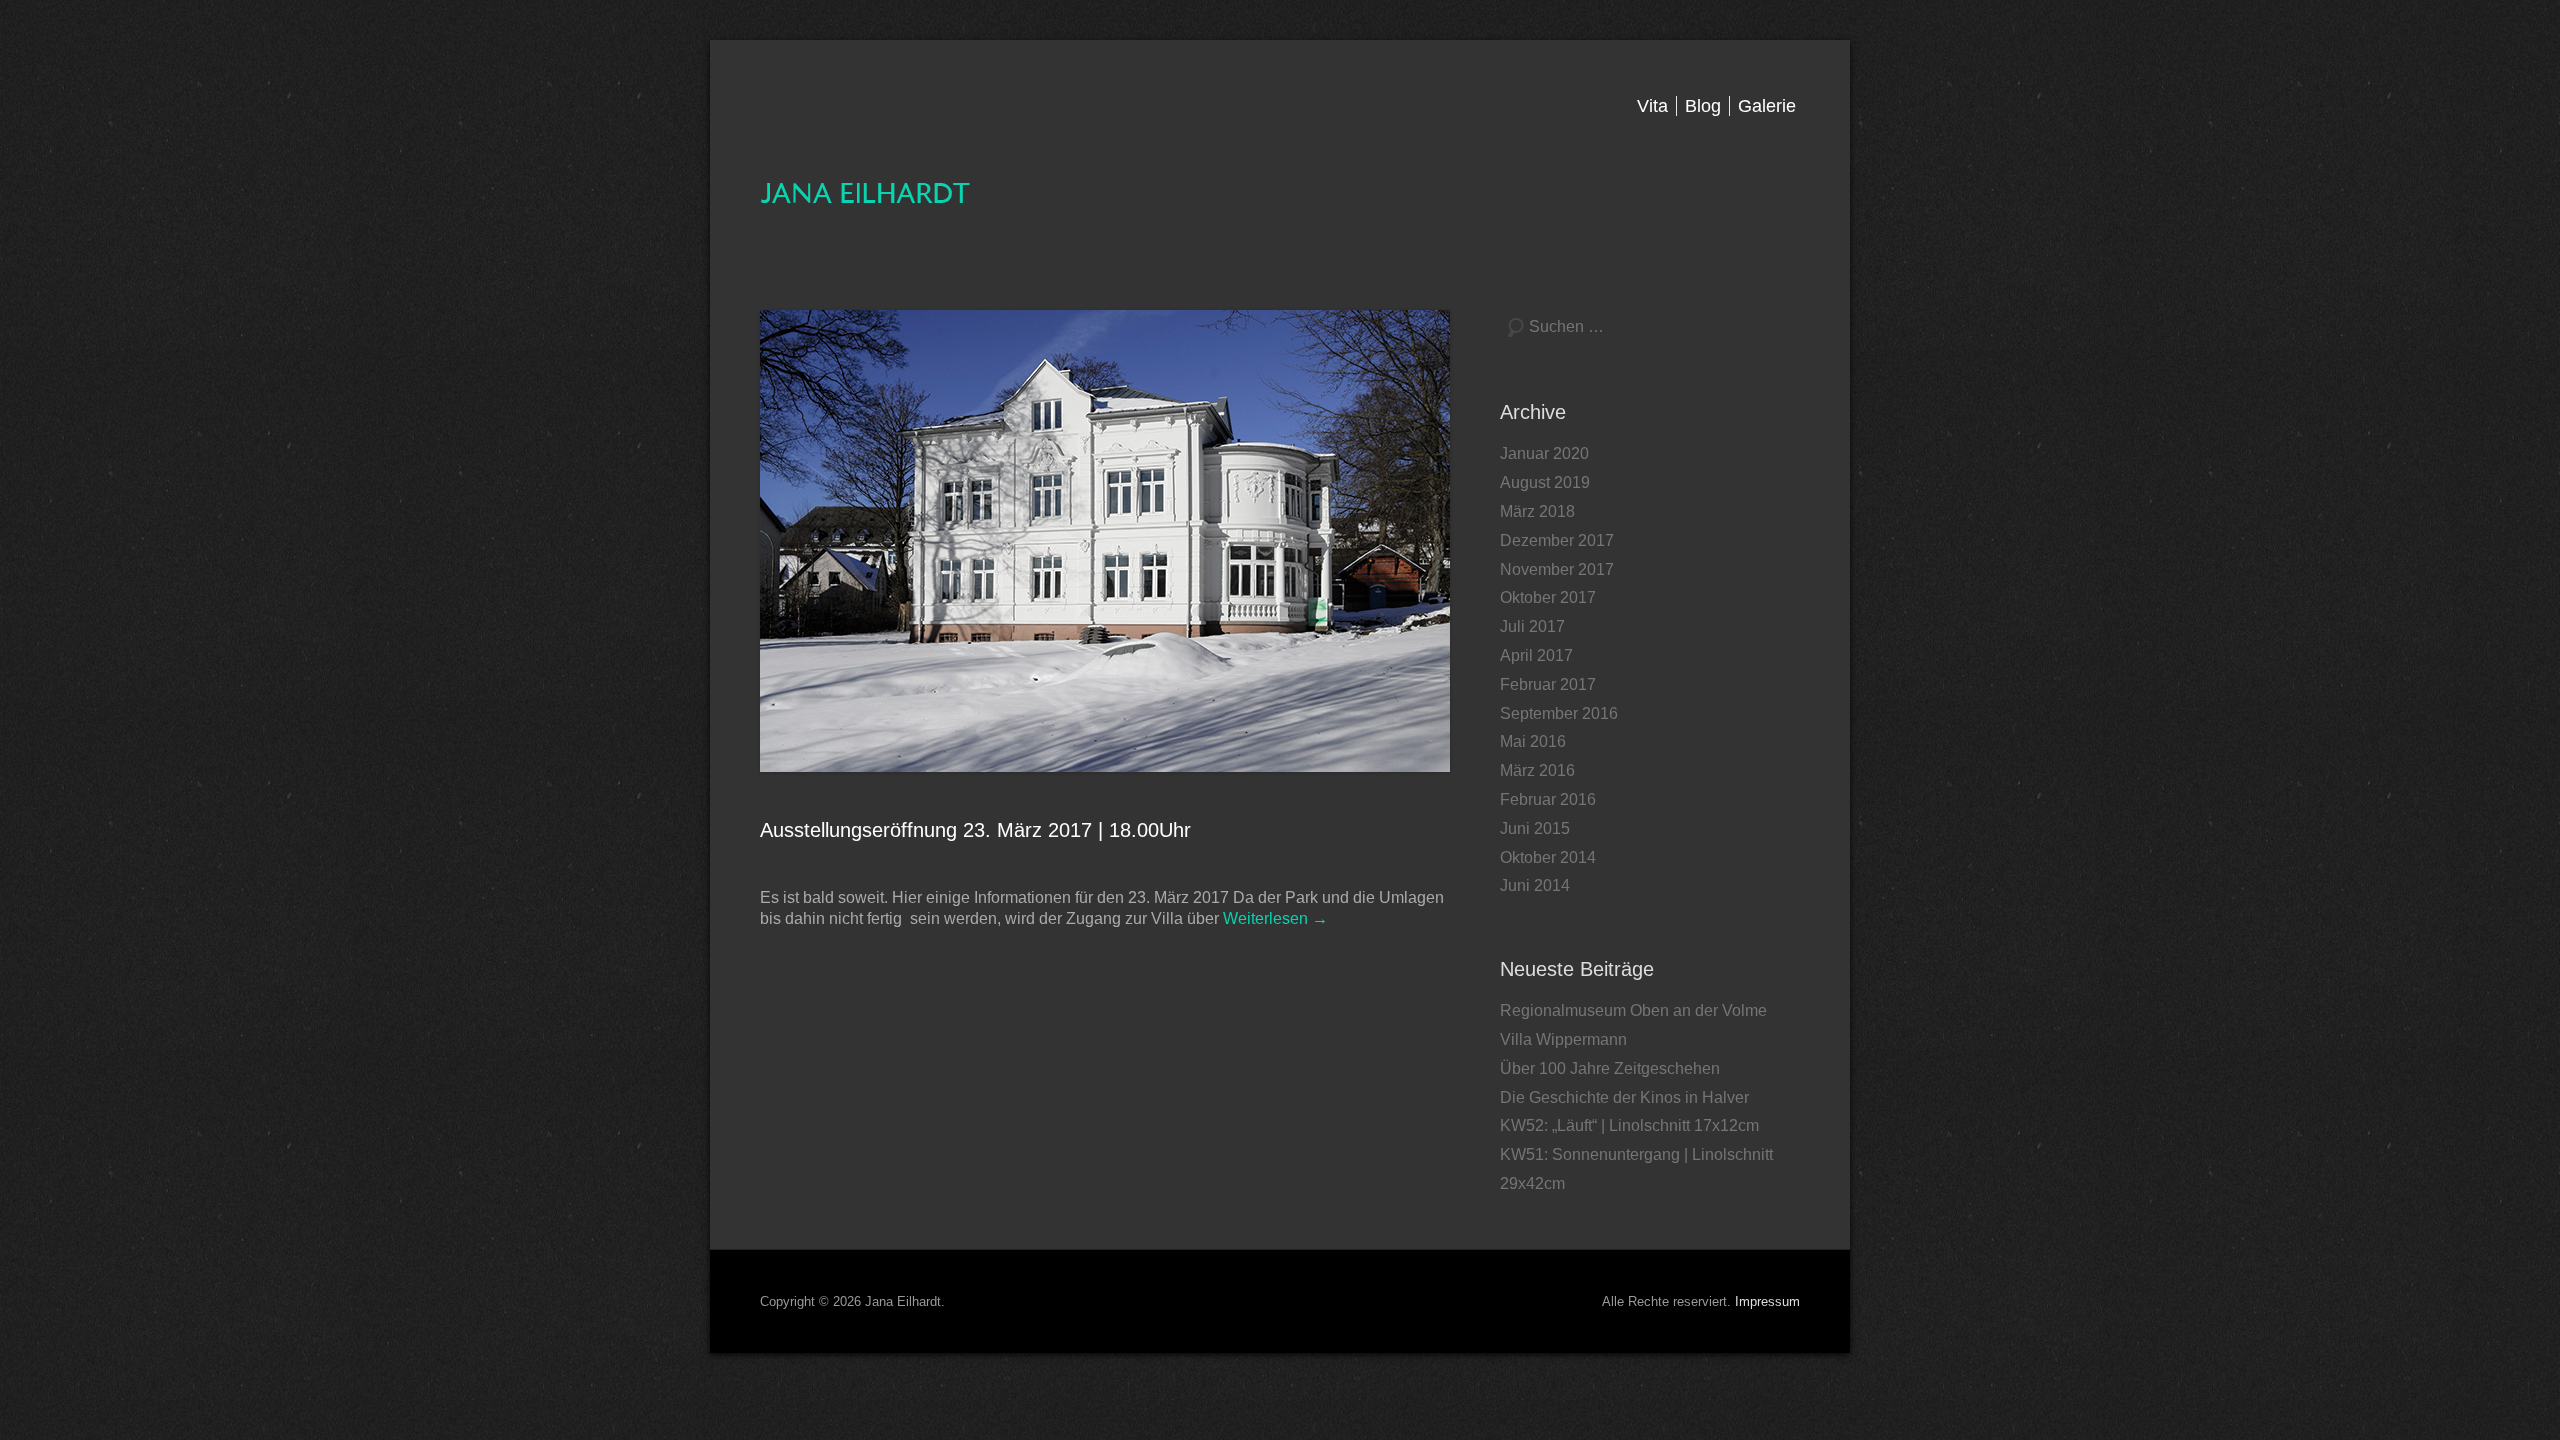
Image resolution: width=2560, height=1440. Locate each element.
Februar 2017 (1548, 684)
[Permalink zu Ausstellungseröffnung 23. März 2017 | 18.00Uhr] (1105, 541)
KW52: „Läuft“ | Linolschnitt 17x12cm (1629, 1125)
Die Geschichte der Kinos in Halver (1624, 1097)
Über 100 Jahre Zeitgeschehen (1610, 1068)
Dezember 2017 (1557, 540)
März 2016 (1537, 770)
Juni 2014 (1535, 885)
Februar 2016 (1548, 799)
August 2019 (1545, 482)
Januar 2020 (1544, 453)
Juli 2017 (1532, 626)
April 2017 (1536, 655)
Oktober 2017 (1548, 597)
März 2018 (1537, 511)
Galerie (1767, 106)
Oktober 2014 (1548, 857)
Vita (1652, 106)
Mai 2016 (1533, 741)
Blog (1703, 106)
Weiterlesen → (1275, 918)
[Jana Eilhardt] (866, 191)
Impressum (1767, 1301)
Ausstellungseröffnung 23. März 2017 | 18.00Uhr (975, 830)
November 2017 (1557, 569)
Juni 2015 (1535, 828)
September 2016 (1559, 713)
